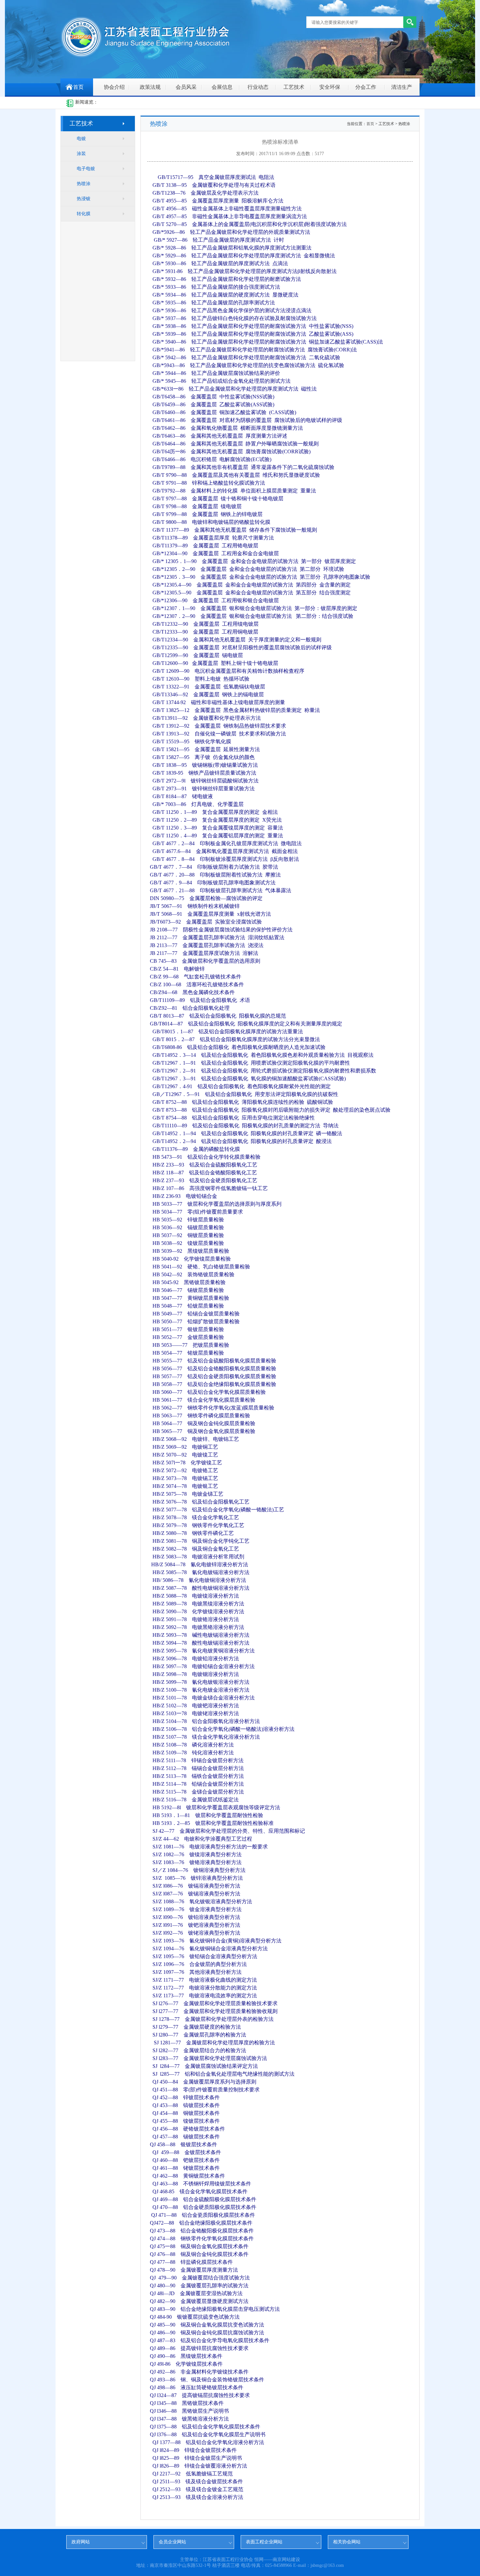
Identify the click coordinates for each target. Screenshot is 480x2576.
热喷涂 (84, 184)
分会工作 (366, 87)
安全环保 (330, 87)
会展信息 (222, 87)
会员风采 (186, 87)
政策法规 (150, 87)
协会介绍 (114, 87)
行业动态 (258, 87)
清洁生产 (402, 87)
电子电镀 (86, 169)
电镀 (81, 139)
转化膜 (84, 214)
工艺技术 (294, 87)
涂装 (81, 154)
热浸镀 (84, 199)
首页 (78, 87)
